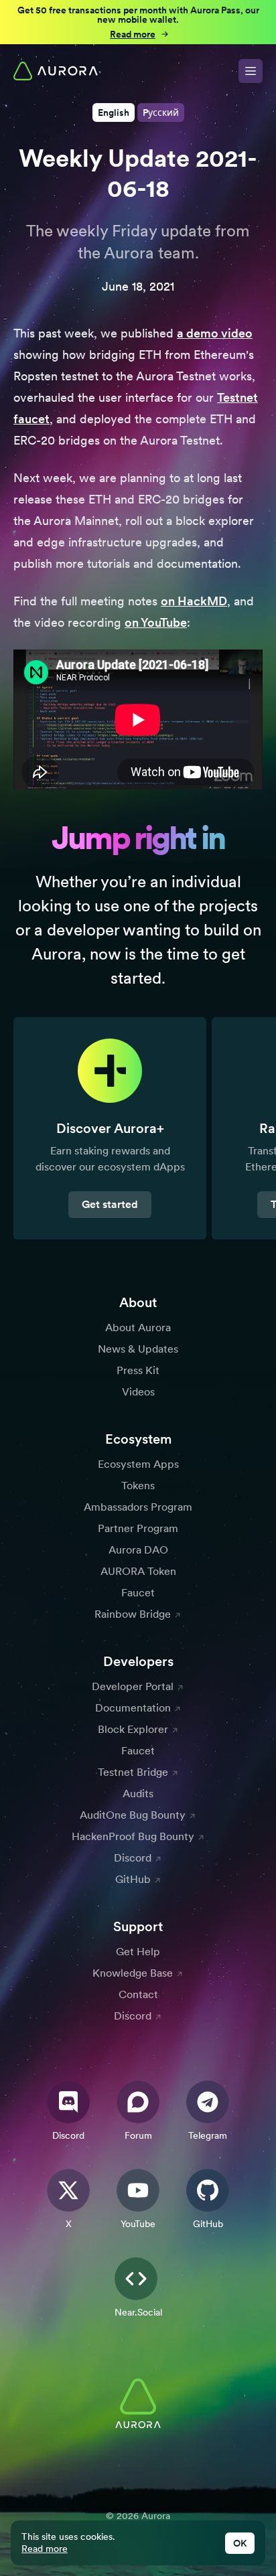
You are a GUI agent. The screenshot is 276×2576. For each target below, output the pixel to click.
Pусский (161, 112)
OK (240, 2543)
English (114, 112)
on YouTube (156, 622)
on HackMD (194, 601)
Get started (110, 1204)
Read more (45, 2549)
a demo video (215, 333)
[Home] (56, 71)
